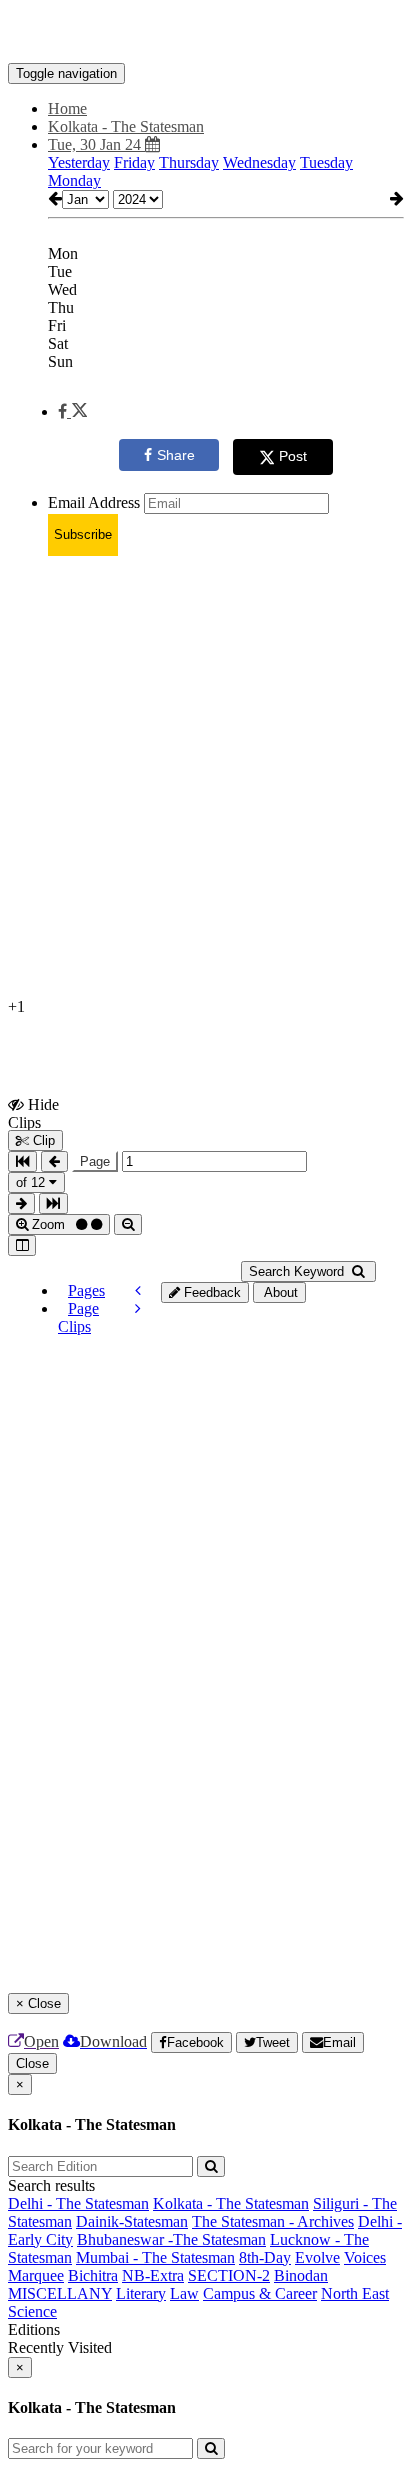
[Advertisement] (206, 778)
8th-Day (265, 2257)
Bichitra (93, 2275)
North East (355, 2293)
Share (176, 455)
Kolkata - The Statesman (231, 2203)
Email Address (94, 502)
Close (32, 2063)
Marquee (36, 2275)
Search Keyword (298, 1271)
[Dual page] (22, 1245)
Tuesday (326, 162)
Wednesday (259, 162)
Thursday (189, 162)
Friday (134, 162)
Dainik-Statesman (132, 2221)
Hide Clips (33, 1113)
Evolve (317, 2257)
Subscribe (83, 534)
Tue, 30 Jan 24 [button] (96, 144)
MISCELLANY (60, 2293)
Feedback (210, 1292)
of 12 (32, 1182)
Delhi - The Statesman (78, 2203)
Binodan (301, 2275)
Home (67, 108)
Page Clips (78, 1317)
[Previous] (138, 1290)
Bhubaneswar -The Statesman (171, 2239)
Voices (365, 2257)
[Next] (138, 1308)
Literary (141, 2293)
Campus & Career (260, 2293)
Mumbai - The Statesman (155, 2257)
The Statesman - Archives (273, 2221)
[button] (72, 411)
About (279, 1292)
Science (32, 2311)
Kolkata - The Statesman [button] (126, 126)
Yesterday (79, 162)
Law (184, 2293)
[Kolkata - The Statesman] (206, 33)
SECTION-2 (229, 2275)
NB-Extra (153, 2275)
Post (293, 456)
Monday (74, 180)
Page (95, 1161)
